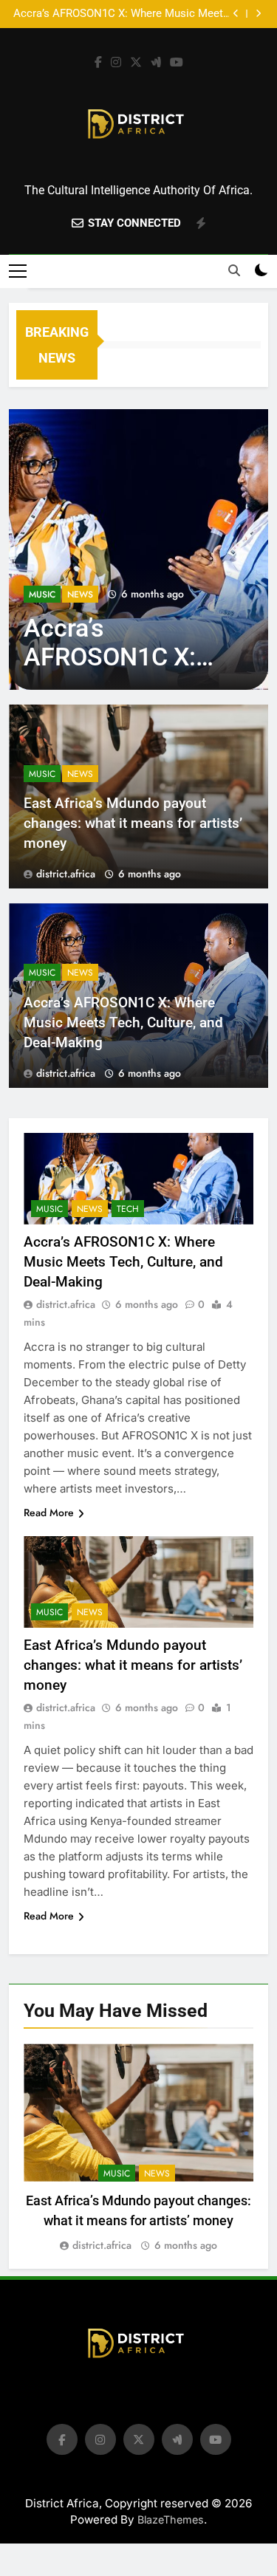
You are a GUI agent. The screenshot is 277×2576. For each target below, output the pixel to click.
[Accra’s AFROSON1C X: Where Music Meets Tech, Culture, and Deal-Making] (138, 549)
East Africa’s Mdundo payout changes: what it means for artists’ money (133, 823)
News (80, 595)
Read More (49, 1513)
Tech (128, 1209)
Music (42, 595)
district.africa (66, 874)
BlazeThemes (171, 2520)
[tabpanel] (138, 2149)
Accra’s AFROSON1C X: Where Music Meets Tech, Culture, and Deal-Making (121, 14)
